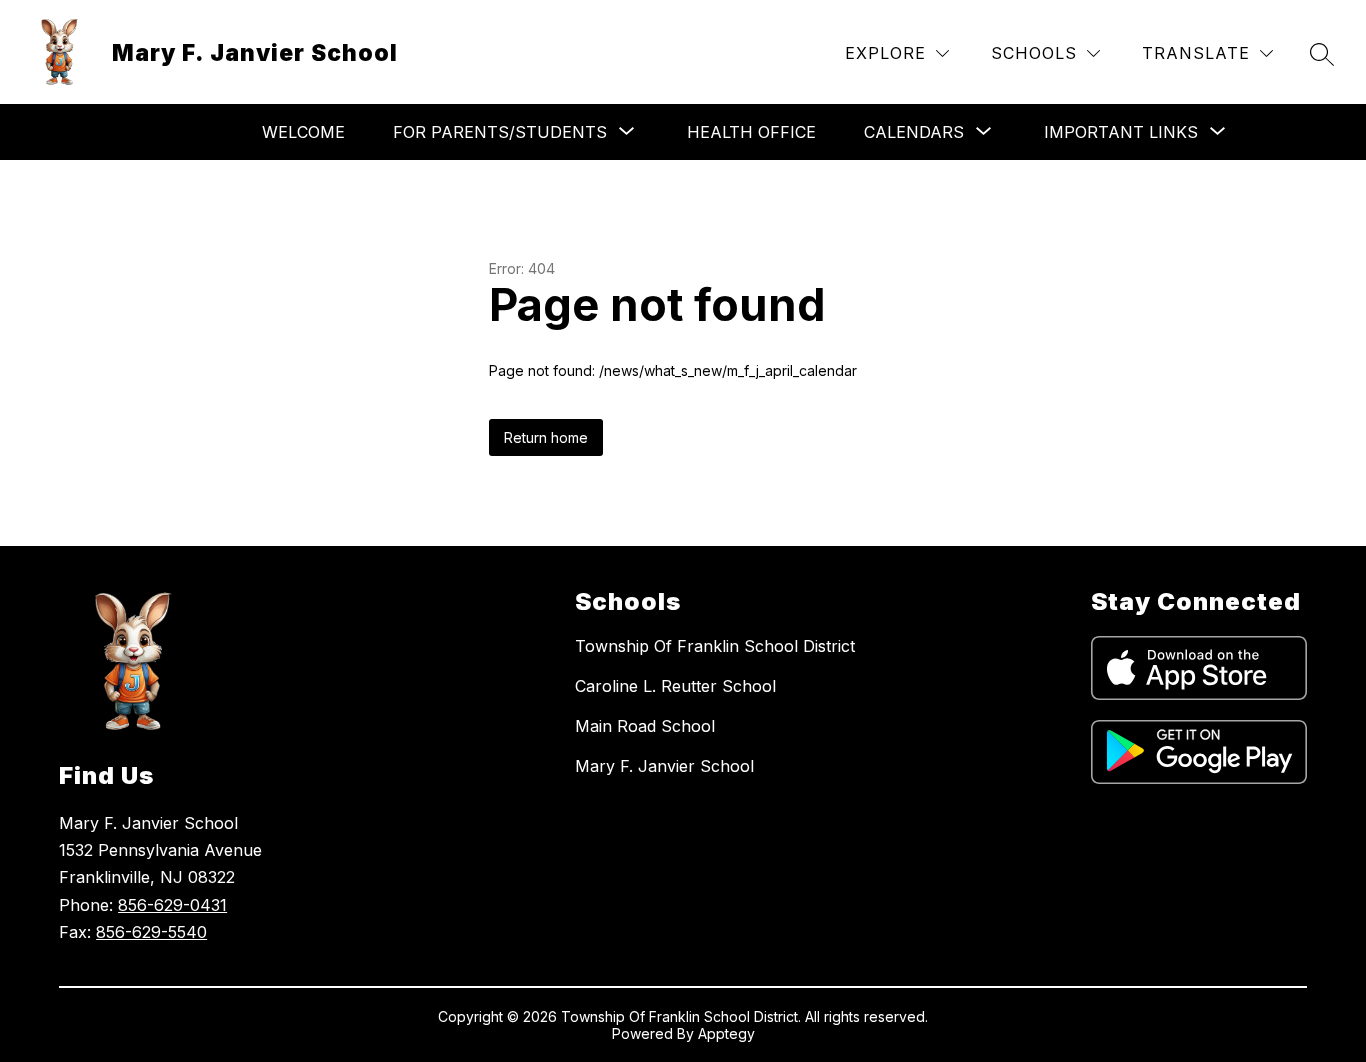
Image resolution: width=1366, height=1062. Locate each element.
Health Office (751, 132)
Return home (546, 437)
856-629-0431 (172, 905)
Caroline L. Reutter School (675, 686)
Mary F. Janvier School (664, 766)
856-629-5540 (151, 932)
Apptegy (726, 1033)
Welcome (303, 132)
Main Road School (645, 726)
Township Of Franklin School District (715, 646)
